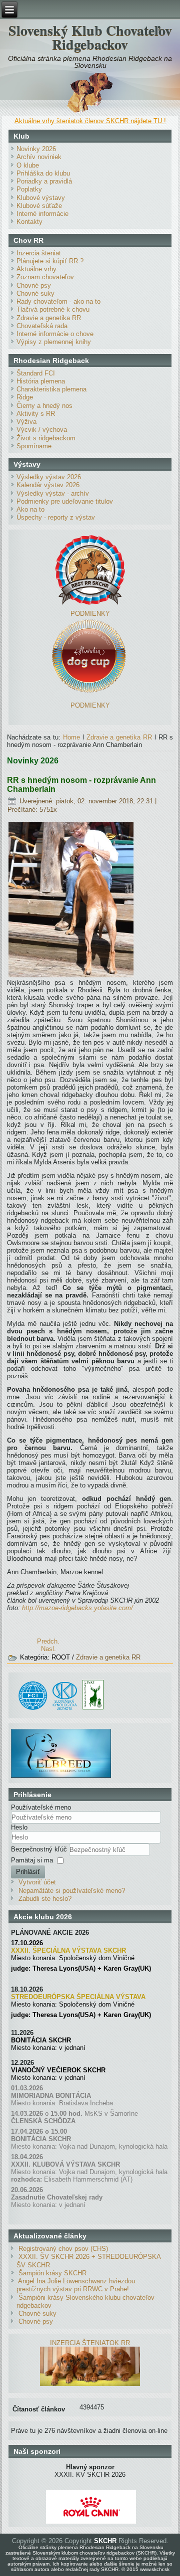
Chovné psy (34, 285)
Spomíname (34, 446)
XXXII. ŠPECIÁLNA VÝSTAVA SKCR (68, 1950)
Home (71, 737)
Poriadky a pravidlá (44, 181)
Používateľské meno (41, 1807)
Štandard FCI (36, 373)
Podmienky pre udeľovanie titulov (65, 501)
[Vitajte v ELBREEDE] (61, 1733)
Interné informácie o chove (55, 334)
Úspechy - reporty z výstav (56, 517)
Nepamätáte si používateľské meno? (72, 1891)
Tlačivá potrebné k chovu (53, 309)
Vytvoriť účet (37, 1882)
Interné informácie (42, 214)
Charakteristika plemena (51, 389)
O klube (28, 165)
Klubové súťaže (39, 206)
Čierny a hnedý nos (44, 406)
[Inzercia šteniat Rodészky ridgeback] (90, 2384)
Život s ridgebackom (46, 438)
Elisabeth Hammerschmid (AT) (88, 2179)
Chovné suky (35, 293)
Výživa (26, 422)
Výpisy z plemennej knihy (54, 342)
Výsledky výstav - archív (53, 493)
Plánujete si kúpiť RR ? (50, 261)
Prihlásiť (28, 1872)
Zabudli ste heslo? (45, 1899)
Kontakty (29, 222)
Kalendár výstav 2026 (48, 485)
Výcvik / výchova (42, 430)
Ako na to (30, 509)
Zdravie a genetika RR (49, 318)
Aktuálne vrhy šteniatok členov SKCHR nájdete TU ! (90, 121)
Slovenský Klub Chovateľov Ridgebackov (90, 37)
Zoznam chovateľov (45, 277)
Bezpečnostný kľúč (40, 1849)
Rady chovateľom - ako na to (58, 301)
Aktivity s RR (36, 414)
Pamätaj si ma (32, 1860)
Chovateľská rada (42, 326)
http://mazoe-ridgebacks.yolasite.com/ (77, 1608)
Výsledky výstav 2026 (49, 477)
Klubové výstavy (41, 198)
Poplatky (29, 189)
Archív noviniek (39, 157)
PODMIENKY (90, 614)
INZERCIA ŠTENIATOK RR (90, 2343)
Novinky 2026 (36, 149)
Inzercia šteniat (39, 253)
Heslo (19, 1827)
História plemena (41, 381)
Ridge (25, 397)
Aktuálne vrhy (36, 269)
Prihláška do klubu (43, 173)
